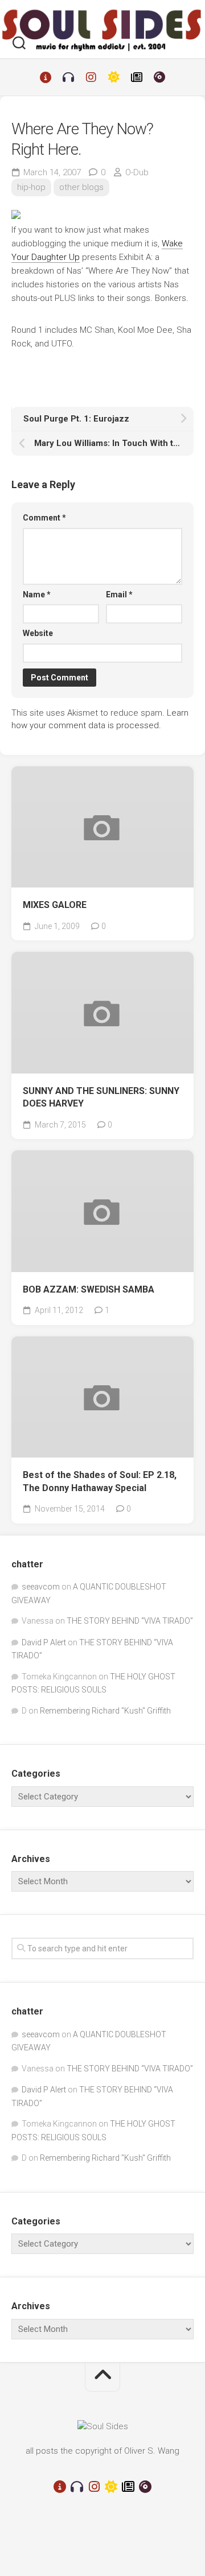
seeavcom (41, 1587)
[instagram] (91, 77)
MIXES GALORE (55, 905)
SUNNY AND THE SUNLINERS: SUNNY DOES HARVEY (101, 1097)
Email (119, 595)
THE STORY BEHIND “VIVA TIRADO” (130, 1621)
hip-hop (31, 187)
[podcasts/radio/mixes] (68, 77)
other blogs (81, 187)
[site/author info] (46, 77)
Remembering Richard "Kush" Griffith (105, 1711)
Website (38, 633)
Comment (44, 518)
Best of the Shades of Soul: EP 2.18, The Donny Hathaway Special (100, 1481)
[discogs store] (159, 77)
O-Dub (137, 172)
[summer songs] (114, 77)
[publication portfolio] (137, 77)
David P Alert (44, 1642)
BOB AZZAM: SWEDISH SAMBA (89, 1289)
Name (37, 595)
